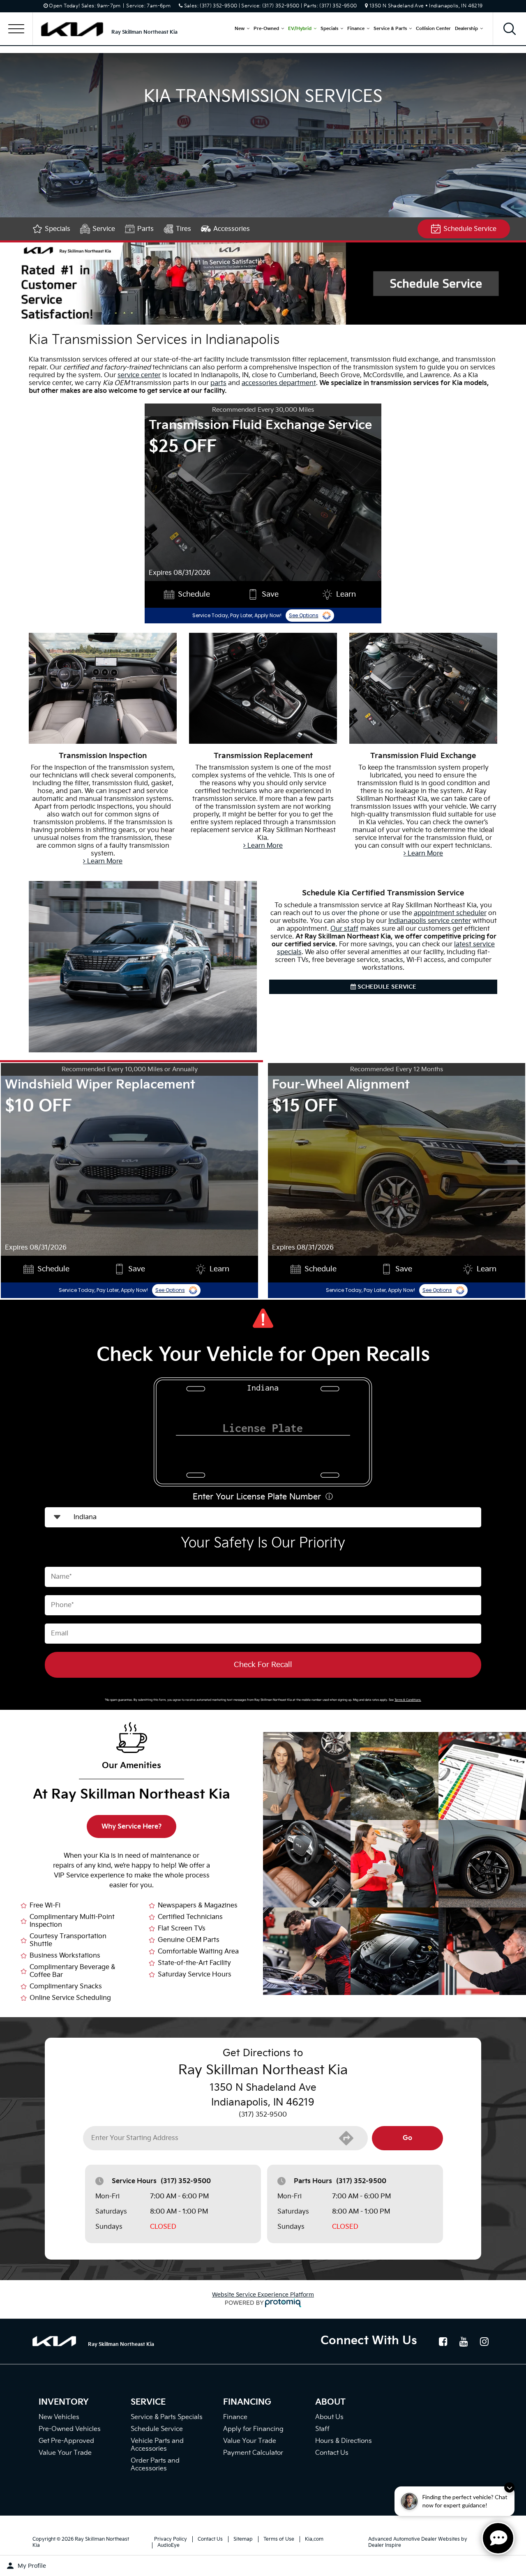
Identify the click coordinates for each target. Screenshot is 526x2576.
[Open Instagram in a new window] (484, 2341)
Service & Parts (390, 29)
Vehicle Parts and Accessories (157, 2445)
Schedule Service (470, 229)
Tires (183, 229)
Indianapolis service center (430, 921)
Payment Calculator (253, 2453)
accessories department (279, 383)
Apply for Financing (253, 2429)
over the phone (355, 913)
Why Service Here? (132, 1827)
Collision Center (433, 29)
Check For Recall (263, 1665)
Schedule (194, 594)
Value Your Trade (65, 2453)
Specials (329, 29)
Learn (346, 594)
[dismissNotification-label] (509, 2487)
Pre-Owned (266, 29)
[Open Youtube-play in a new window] (464, 2341)
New (240, 29)
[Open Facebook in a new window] (443, 2341)
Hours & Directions (344, 2441)
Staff (322, 2429)
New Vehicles (59, 2417)
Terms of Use (279, 2539)
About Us (329, 2417)
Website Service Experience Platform (263, 2295)
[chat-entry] (498, 2538)
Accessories (232, 229)
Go (407, 2138)
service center (139, 375)
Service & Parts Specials (167, 2417)
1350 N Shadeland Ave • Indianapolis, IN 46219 (426, 6)
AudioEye (168, 2545)
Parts (145, 229)
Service (104, 229)
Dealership (466, 29)
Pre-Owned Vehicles (70, 2429)
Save (270, 594)
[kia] (76, 29)
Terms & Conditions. (408, 1700)
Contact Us (332, 2453)
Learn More (104, 861)
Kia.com (314, 2539)
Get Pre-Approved (66, 2441)
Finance (356, 29)
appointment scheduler (450, 913)
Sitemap (243, 2539)
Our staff (344, 929)
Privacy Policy (171, 2539)
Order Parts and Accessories (155, 2465)
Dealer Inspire (385, 2545)
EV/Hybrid (300, 29)
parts (218, 383)
